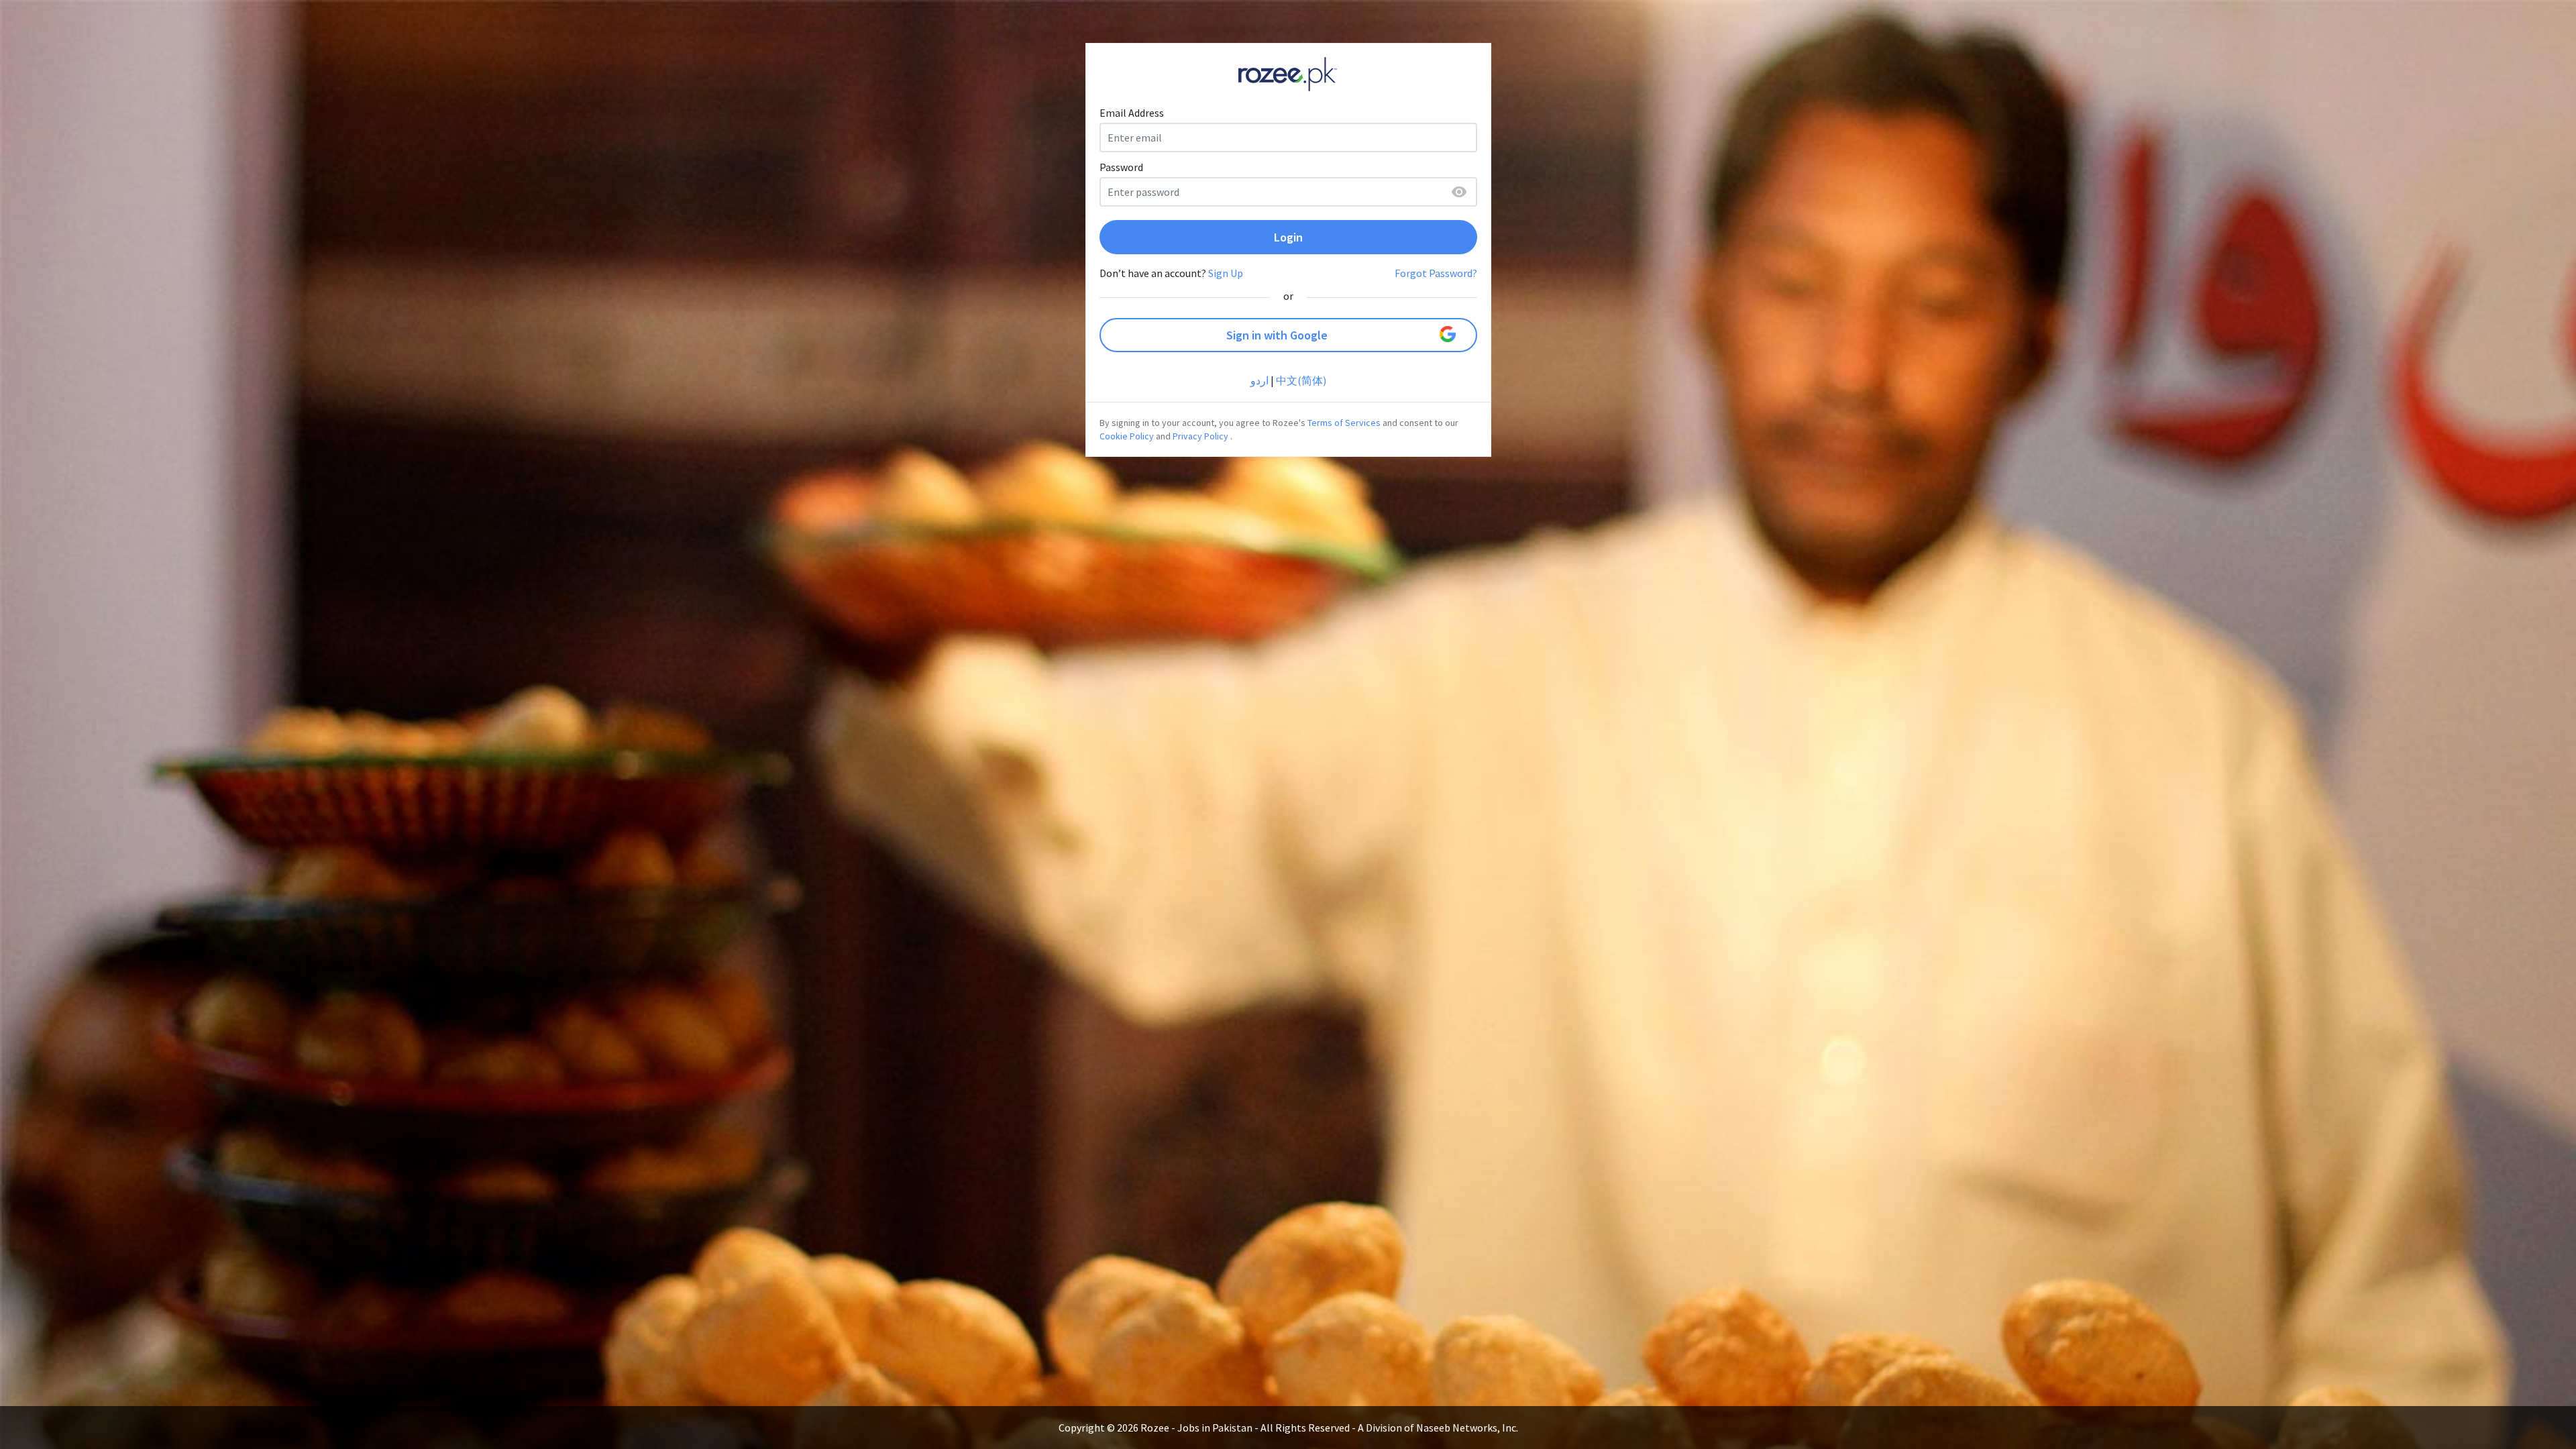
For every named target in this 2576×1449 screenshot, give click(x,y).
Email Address (1132, 113)
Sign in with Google (1277, 335)
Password (1121, 167)
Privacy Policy (1200, 436)
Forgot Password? (1436, 273)
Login (1288, 237)
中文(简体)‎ (1301, 380)
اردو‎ (1259, 380)
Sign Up (1226, 273)
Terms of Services (1344, 423)
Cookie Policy (1127, 436)
